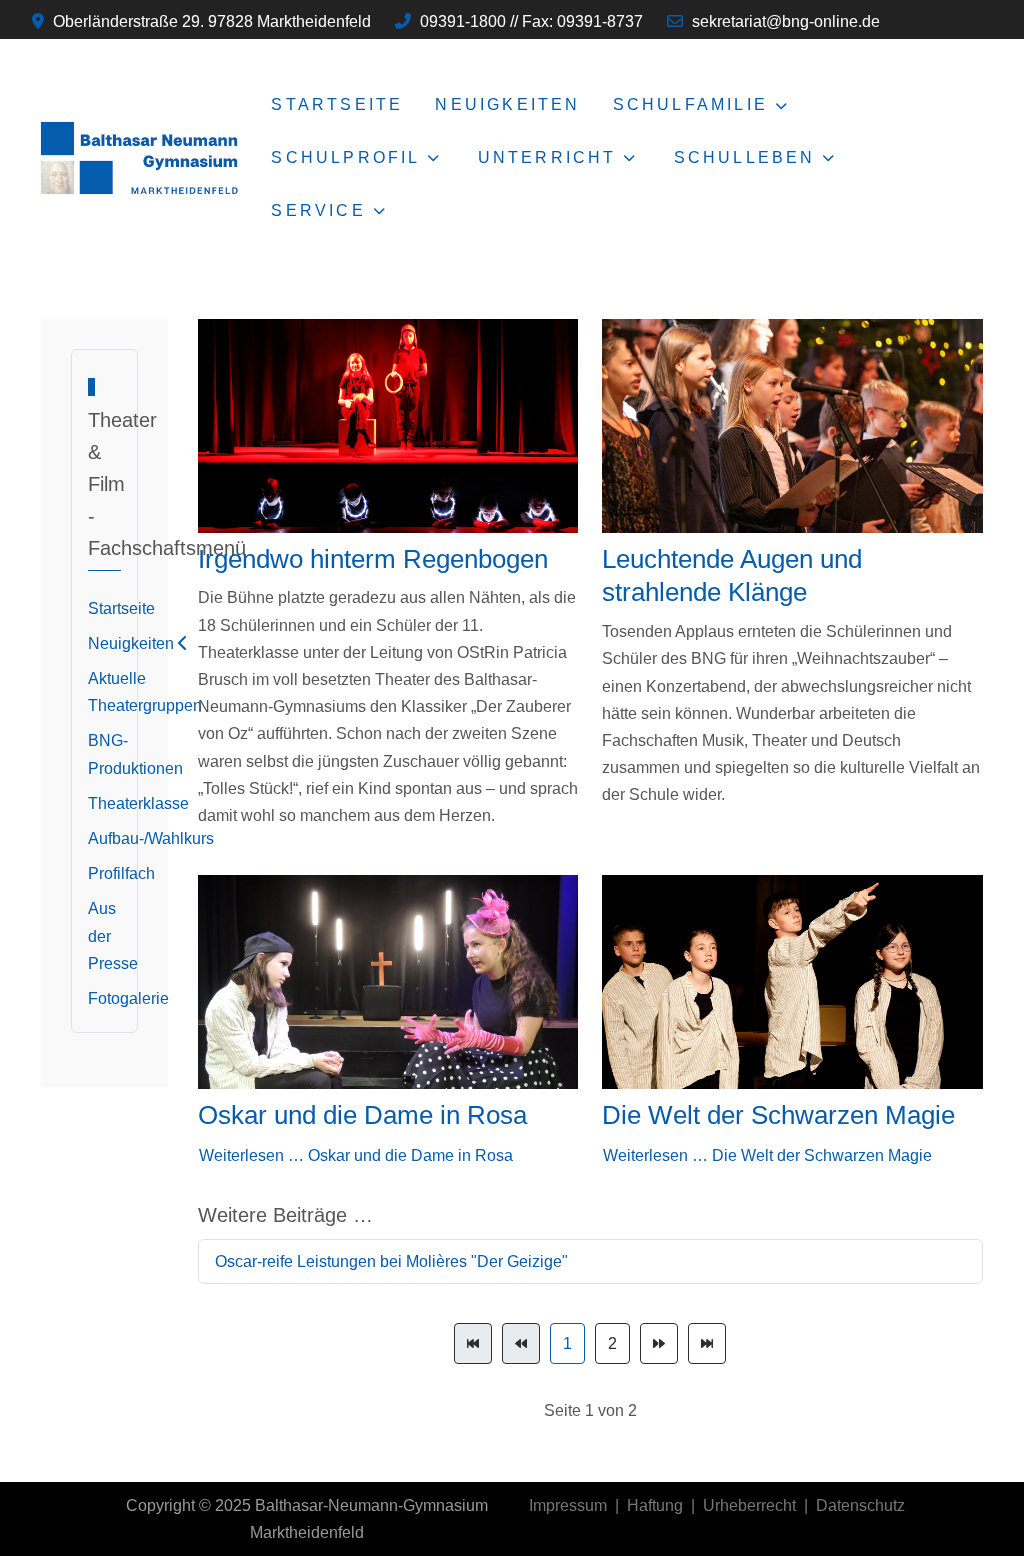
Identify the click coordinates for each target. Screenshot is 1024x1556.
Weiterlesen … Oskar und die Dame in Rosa (356, 1155)
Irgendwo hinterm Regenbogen (373, 559)
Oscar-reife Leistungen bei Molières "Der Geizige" (391, 1261)
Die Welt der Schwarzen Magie (778, 1115)
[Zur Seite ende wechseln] (707, 1343)
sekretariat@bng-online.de (786, 21)
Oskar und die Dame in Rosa (362, 1115)
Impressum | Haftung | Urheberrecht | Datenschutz (717, 1505)
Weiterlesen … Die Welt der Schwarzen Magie (767, 1155)
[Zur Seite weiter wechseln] (659, 1343)
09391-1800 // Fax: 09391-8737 (531, 21)
